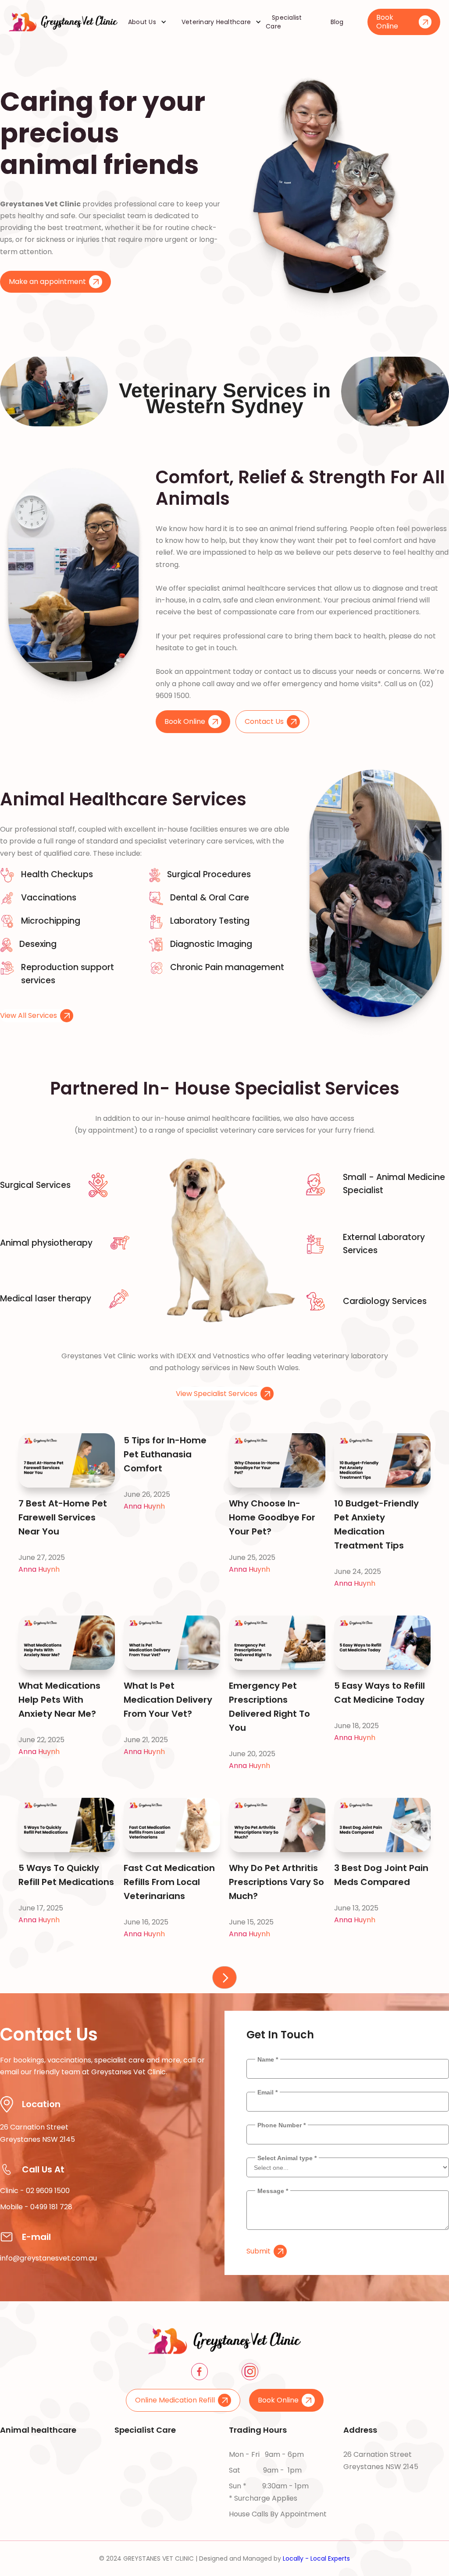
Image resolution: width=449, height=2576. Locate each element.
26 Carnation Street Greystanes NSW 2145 (381, 2461)
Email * (267, 2092)
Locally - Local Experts (316, 2558)
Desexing (16, 2502)
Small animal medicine (153, 2486)
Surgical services (143, 2502)
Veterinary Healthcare (216, 22)
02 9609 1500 (48, 2191)
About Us (142, 22)
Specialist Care (284, 22)
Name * (268, 2059)
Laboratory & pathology (156, 2454)
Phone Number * (282, 2125)
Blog (337, 22)
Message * (273, 2191)
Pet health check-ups (39, 2454)
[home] (63, 22)
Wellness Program (32, 2518)
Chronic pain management (160, 2470)
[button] (144, 22)
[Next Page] (224, 1977)
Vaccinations (22, 2470)
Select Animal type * (287, 2158)
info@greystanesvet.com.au (48, 2258)
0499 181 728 (51, 2207)
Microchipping (25, 2486)
